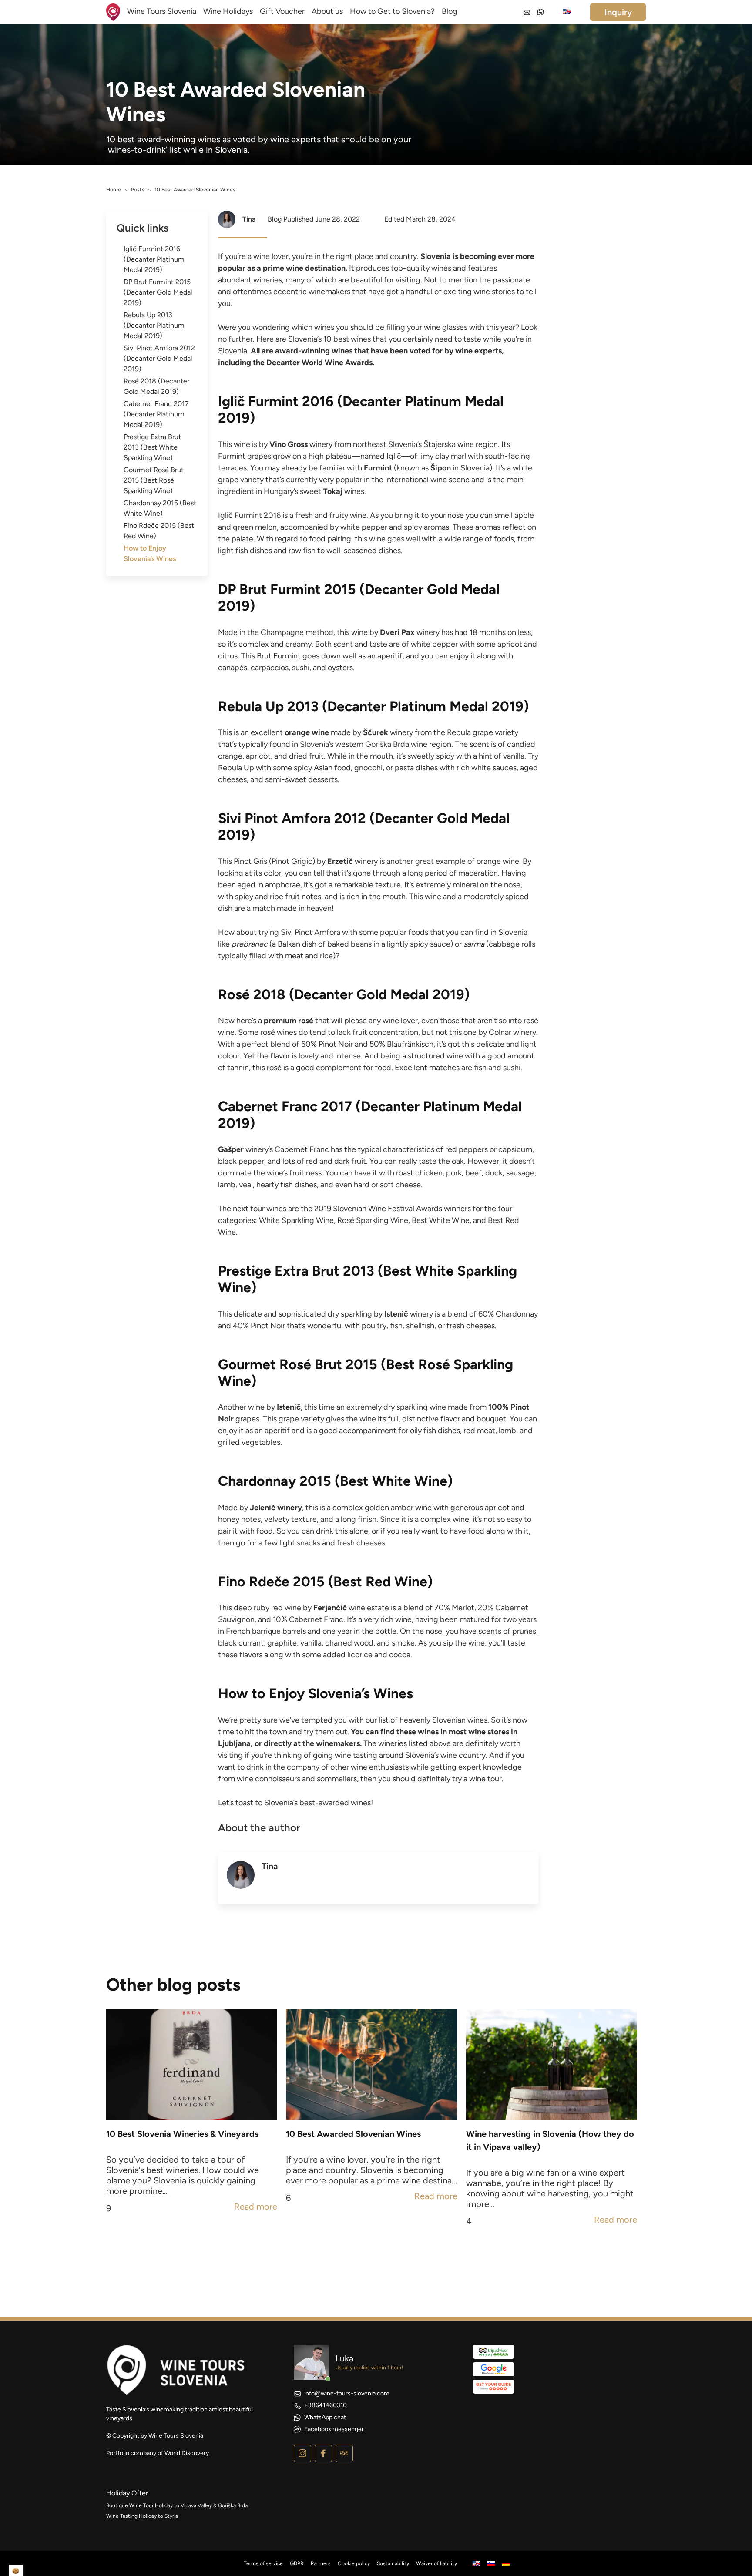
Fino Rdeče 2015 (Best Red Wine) (159, 531)
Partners (321, 2563)
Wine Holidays (228, 11)
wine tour (485, 1779)
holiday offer (127, 2493)
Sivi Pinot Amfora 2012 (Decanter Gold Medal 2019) (159, 358)
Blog (450, 11)
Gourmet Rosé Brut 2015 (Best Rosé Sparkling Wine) (154, 480)
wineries (268, 280)
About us (327, 11)
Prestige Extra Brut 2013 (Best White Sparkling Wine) (152, 447)
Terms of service (263, 2563)
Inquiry (618, 12)
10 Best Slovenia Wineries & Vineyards (182, 2134)
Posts (138, 190)
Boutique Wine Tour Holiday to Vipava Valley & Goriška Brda (177, 2505)
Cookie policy (354, 2563)
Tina (249, 219)
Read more (256, 2207)
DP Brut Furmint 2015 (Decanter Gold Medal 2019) (158, 292)
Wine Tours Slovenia (162, 11)
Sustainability (393, 2563)
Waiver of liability (436, 2563)
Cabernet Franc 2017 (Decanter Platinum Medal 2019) (156, 414)
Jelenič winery (276, 1508)
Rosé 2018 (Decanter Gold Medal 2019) (156, 386)
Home (114, 190)
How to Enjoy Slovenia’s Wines (150, 553)
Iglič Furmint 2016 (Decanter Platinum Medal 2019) (154, 259)
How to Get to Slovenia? (392, 11)
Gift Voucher (282, 11)
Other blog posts (173, 1985)
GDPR (297, 2563)
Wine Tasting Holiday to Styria (142, 2516)
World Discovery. (187, 2453)
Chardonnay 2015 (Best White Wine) (160, 508)
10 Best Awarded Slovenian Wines (353, 2134)
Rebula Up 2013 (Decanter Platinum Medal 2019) (154, 325)
